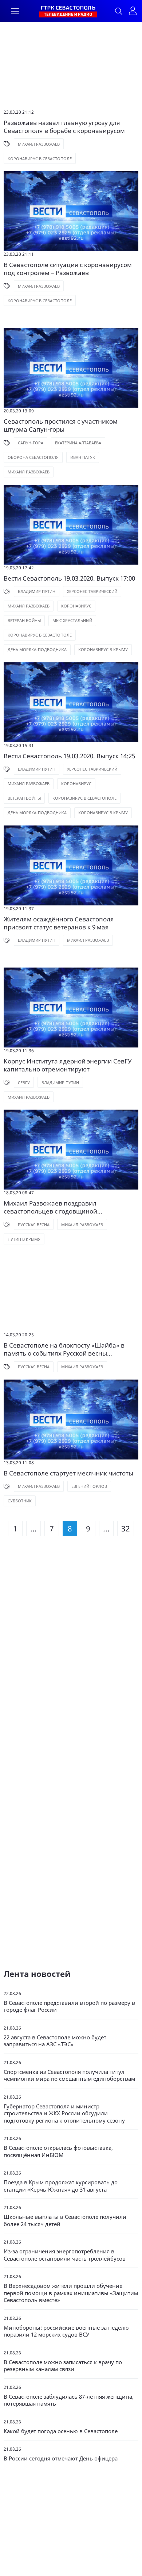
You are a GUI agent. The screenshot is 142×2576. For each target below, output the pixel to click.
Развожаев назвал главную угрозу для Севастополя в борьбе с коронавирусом (64, 127)
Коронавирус (76, 606)
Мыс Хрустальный (72, 620)
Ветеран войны (24, 620)
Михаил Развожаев (39, 144)
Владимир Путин (37, 591)
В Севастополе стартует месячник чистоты (68, 1473)
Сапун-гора (31, 443)
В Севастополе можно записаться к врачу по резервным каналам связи (63, 2366)
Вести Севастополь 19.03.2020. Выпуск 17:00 (69, 578)
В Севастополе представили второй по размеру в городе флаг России (69, 2006)
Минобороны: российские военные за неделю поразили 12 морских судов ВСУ (66, 2331)
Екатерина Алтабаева (78, 443)
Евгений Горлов (89, 1486)
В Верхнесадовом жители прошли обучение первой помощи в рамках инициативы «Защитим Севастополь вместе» (71, 2293)
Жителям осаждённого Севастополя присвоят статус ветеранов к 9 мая (59, 923)
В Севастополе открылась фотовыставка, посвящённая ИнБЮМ (58, 2151)
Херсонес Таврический (92, 591)
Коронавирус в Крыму (103, 649)
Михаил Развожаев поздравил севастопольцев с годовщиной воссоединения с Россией (50, 1207)
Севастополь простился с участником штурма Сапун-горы (61, 425)
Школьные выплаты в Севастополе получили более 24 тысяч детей (65, 2220)
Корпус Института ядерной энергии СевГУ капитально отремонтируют (68, 1065)
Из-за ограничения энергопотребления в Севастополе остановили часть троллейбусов (65, 2255)
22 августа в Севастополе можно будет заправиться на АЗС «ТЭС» (55, 2041)
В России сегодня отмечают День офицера (61, 2458)
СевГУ (24, 1083)
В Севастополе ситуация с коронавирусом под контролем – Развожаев (68, 269)
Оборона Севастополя (33, 457)
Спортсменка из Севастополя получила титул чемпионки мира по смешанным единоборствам (69, 2076)
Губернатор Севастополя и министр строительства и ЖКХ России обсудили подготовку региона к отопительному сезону (64, 2113)
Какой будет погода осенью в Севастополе (61, 2431)
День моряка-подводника (37, 649)
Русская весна (34, 1225)
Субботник (20, 1501)
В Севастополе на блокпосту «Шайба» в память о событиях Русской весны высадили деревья (64, 1349)
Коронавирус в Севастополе (40, 159)
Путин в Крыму (24, 1239)
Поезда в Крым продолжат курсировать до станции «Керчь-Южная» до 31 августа (61, 2186)
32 (126, 1529)
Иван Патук (83, 457)
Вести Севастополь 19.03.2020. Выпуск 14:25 (69, 756)
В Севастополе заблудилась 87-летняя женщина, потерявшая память (69, 2400)
